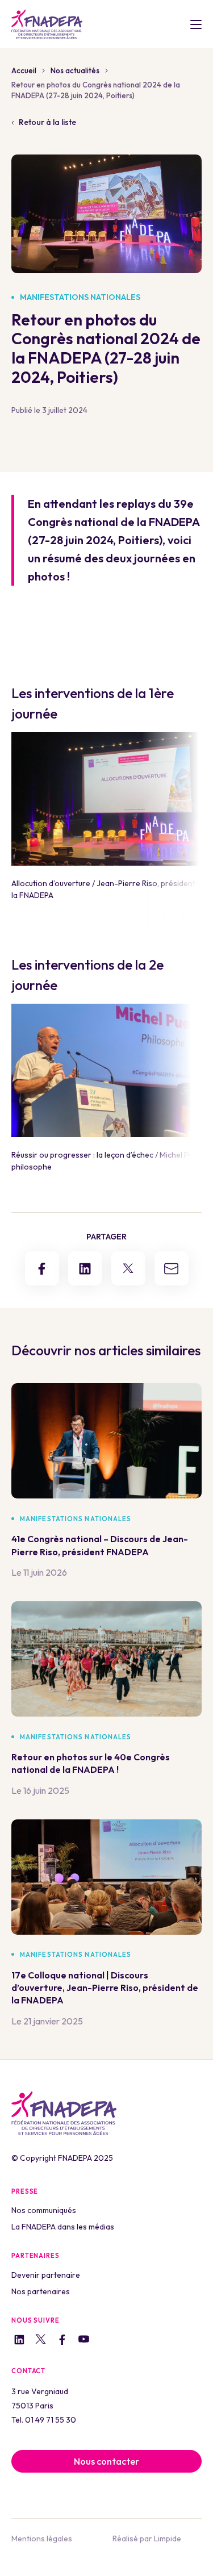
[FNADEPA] (47, 24)
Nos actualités (75, 70)
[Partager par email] (172, 1268)
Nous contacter (106, 2461)
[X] (41, 2341)
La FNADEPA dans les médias (63, 2227)
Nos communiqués (44, 2210)
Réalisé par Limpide (147, 2539)
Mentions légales (42, 2539)
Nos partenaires (41, 2291)
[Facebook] (62, 2341)
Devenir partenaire (46, 2275)
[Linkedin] (19, 2341)
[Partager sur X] (128, 1268)
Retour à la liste (47, 122)
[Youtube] (84, 2341)
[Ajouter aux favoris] (193, 1519)
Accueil (24, 70)
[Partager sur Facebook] (42, 1268)
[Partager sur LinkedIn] (85, 1268)
